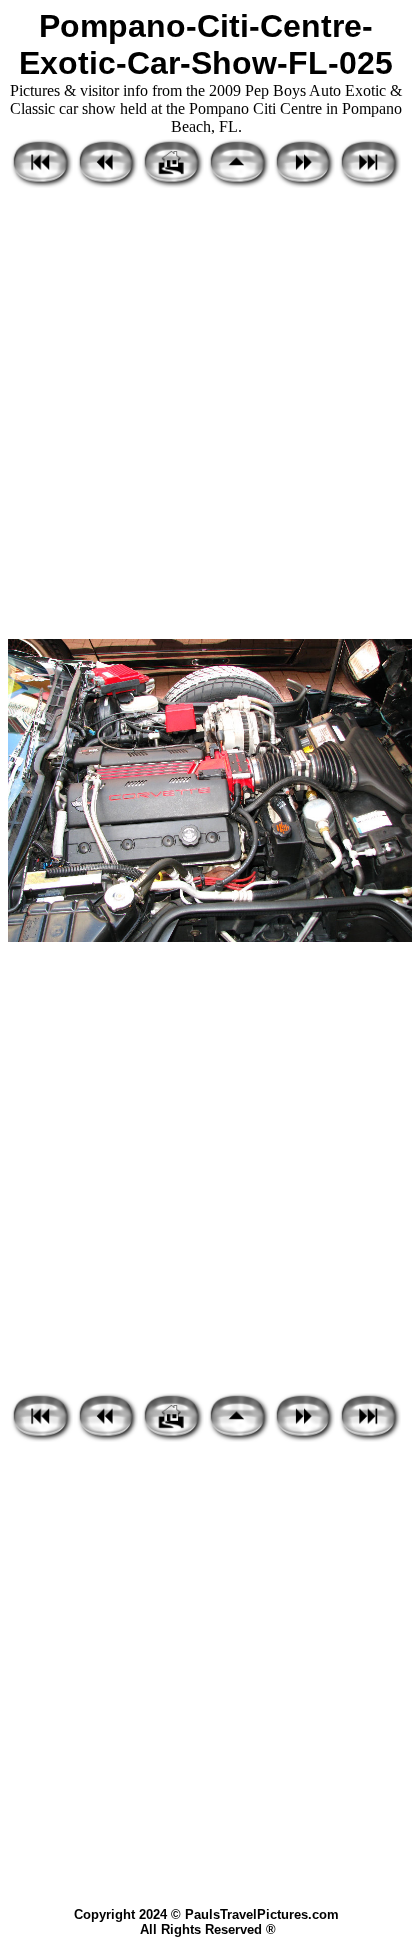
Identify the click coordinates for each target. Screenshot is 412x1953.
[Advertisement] (206, 415)
